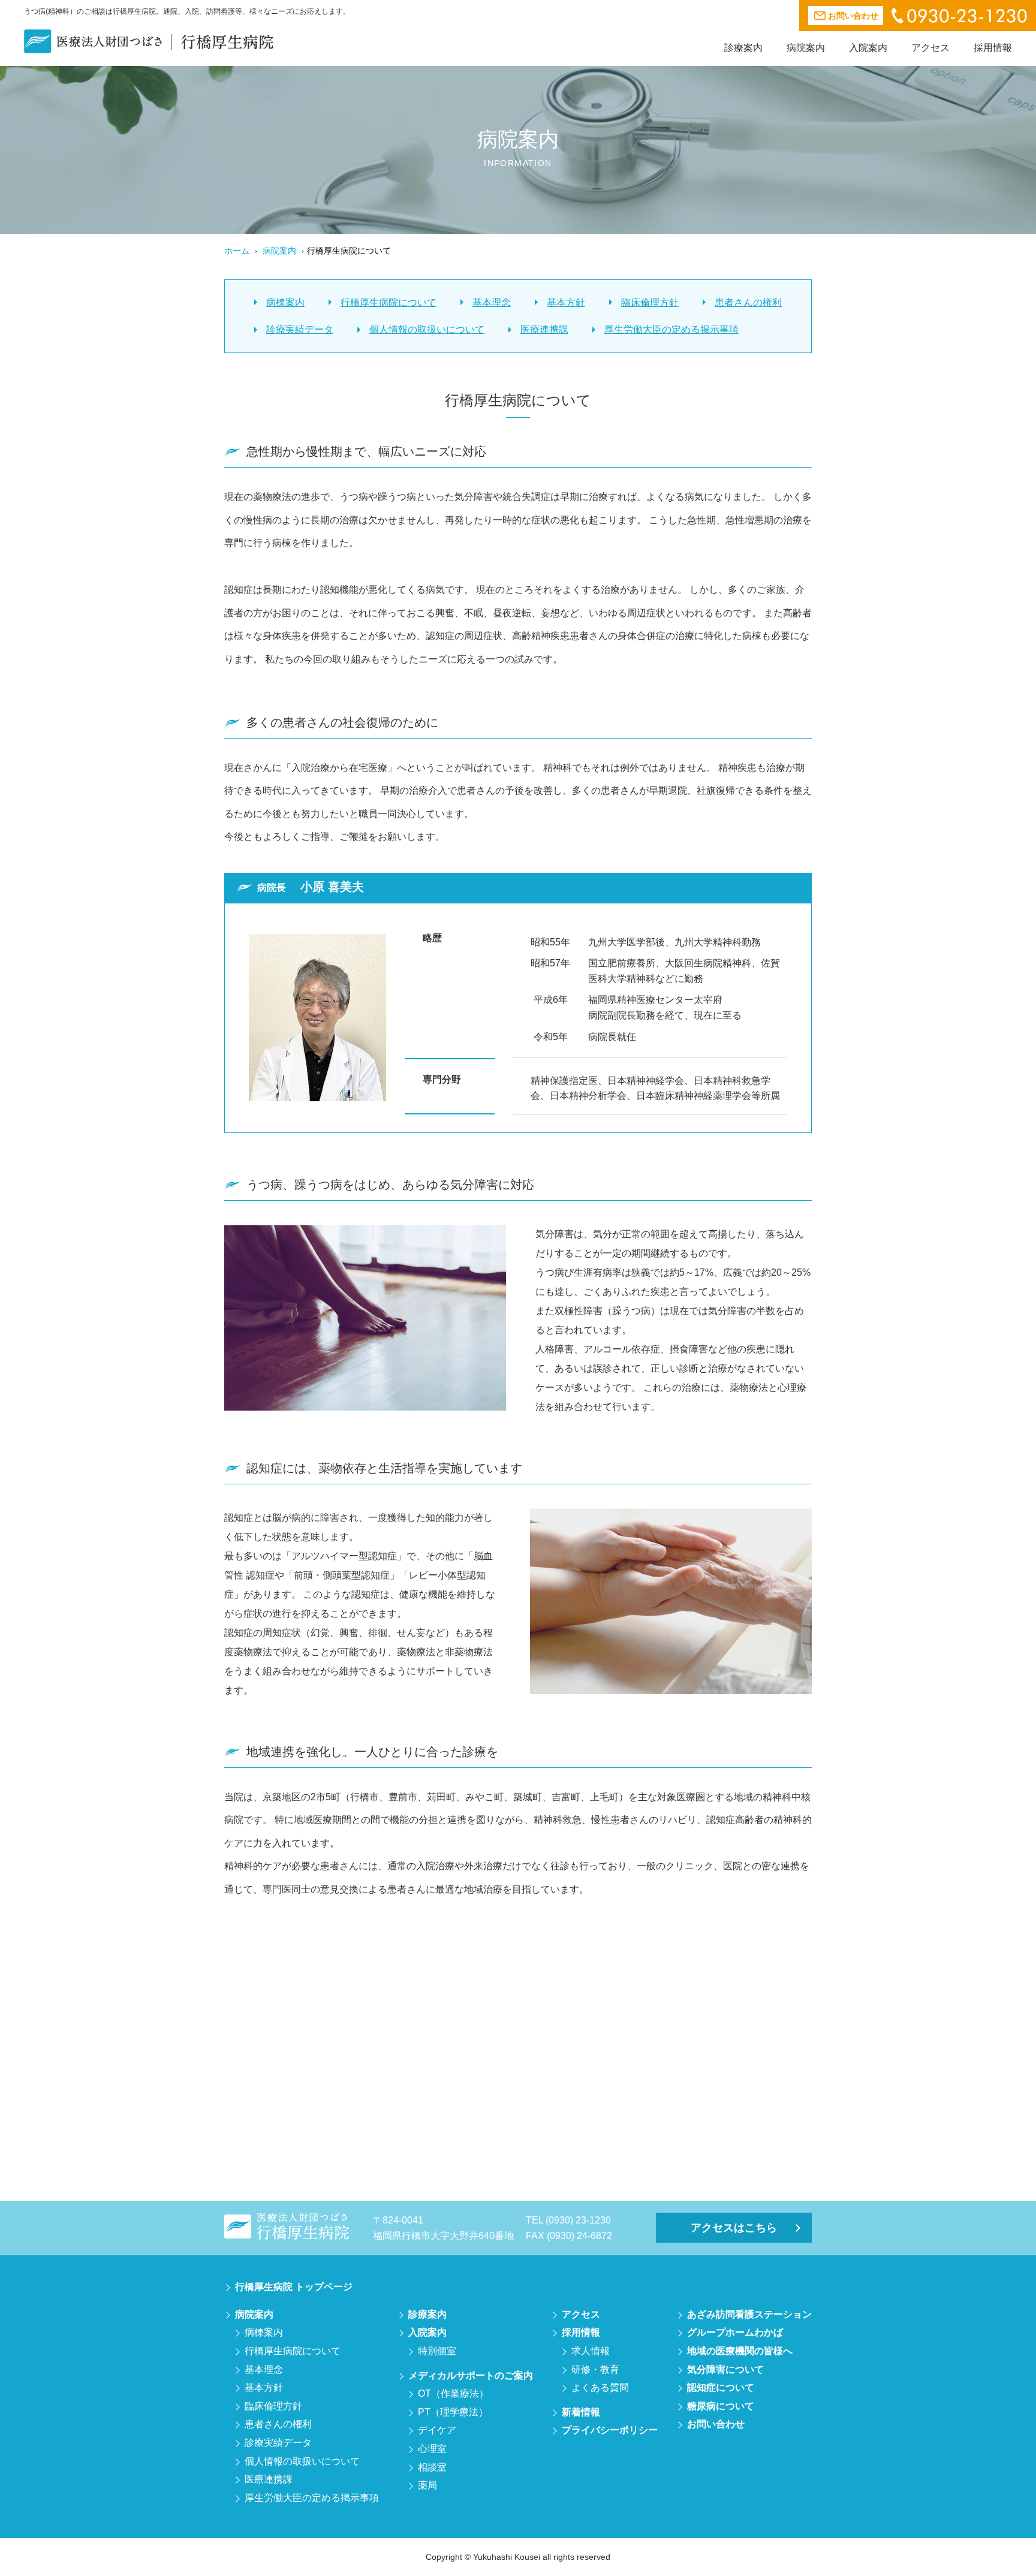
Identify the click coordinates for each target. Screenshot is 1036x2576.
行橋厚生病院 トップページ (294, 2287)
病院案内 (806, 48)
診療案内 (743, 48)
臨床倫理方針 (650, 302)
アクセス (930, 48)
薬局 (427, 2485)
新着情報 (581, 2412)
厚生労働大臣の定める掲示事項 (671, 329)
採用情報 (993, 48)
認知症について (721, 2387)
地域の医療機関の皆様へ (740, 2351)
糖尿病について (721, 2406)
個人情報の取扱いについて (427, 329)
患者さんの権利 (748, 302)
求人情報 (591, 2351)
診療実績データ (300, 329)
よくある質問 (600, 2387)
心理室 (432, 2449)
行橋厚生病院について (389, 302)
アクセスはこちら (734, 2228)
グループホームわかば (735, 2332)
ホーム (237, 251)
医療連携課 (544, 329)
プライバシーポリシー (610, 2430)
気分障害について (725, 2369)
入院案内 (868, 48)
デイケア (437, 2430)
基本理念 (492, 302)
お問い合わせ (716, 2424)
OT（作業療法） (453, 2393)
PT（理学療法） (453, 2412)
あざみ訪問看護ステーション (749, 2314)
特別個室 (437, 2351)
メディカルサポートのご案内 (471, 2375)
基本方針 (566, 302)
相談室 (432, 2467)
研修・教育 (595, 2369)
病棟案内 (285, 302)
